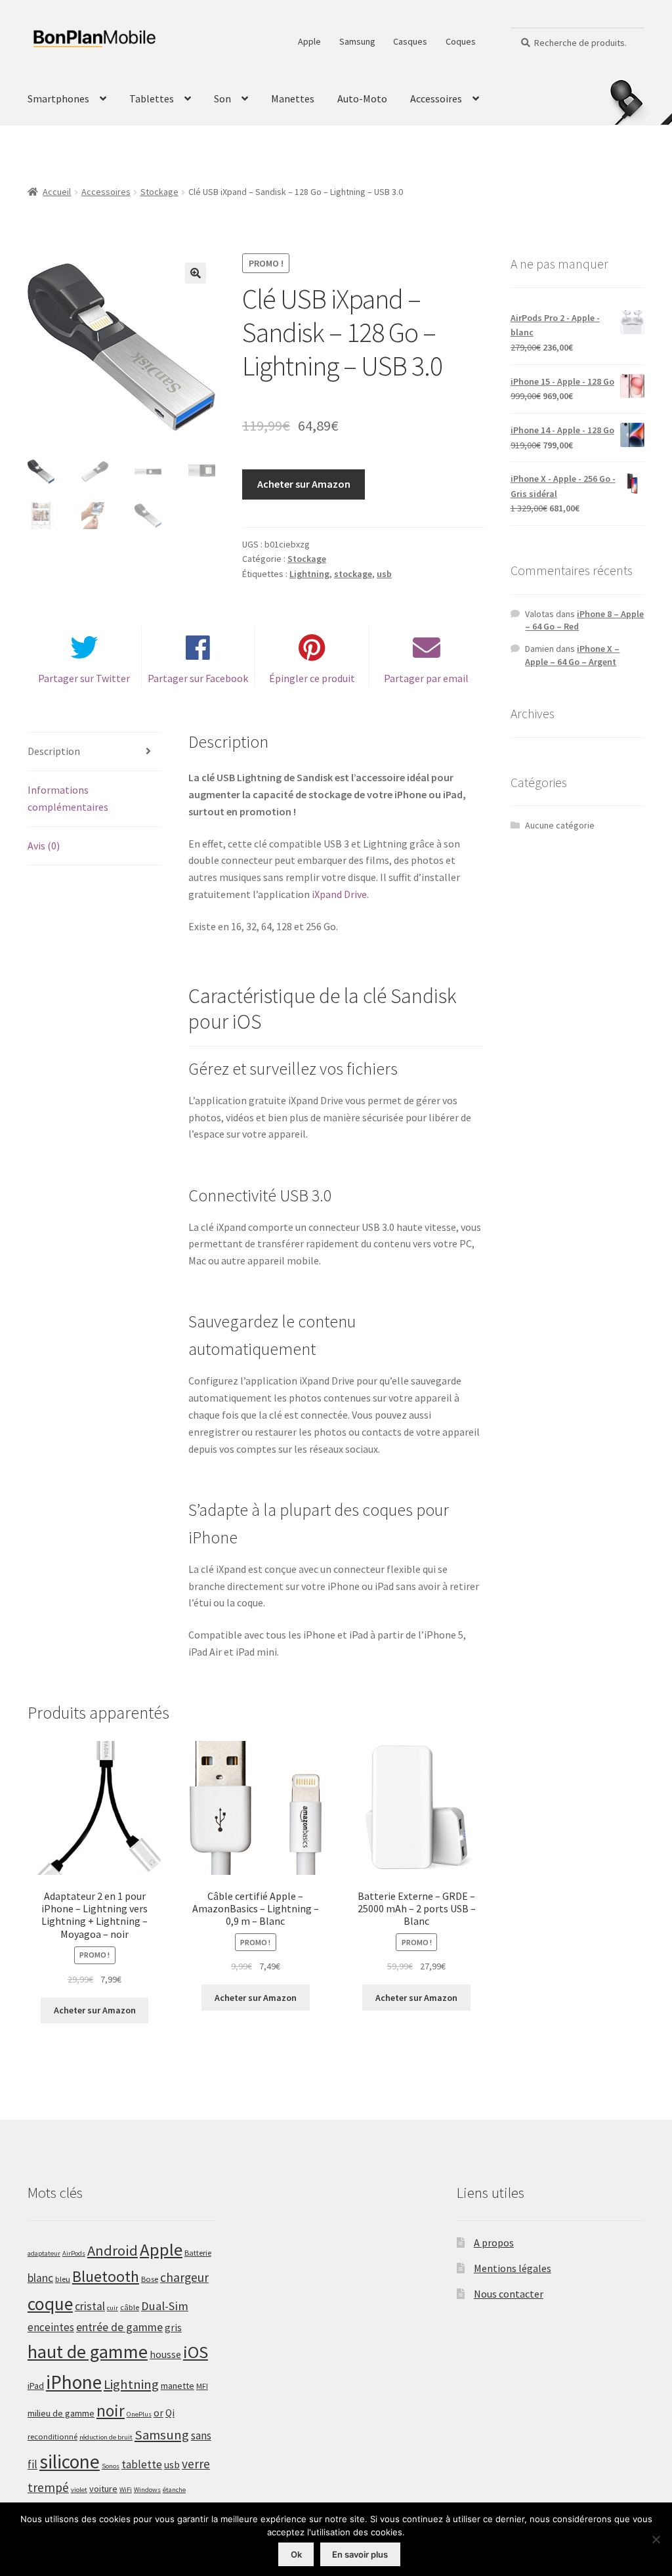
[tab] (94, 752)
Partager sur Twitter (84, 678)
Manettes (293, 98)
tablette (142, 2464)
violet (79, 2490)
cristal (90, 2306)
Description (54, 751)
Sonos (111, 2466)
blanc (40, 2278)
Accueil (57, 192)
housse (165, 2354)
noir (111, 2411)
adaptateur (44, 2253)
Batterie (198, 2253)
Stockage (159, 192)
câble (130, 2307)
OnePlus (139, 2414)
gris (173, 2328)
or (158, 2413)
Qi (170, 2413)
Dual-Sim (165, 2306)
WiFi (126, 2490)
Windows (147, 2490)
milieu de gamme (61, 2413)
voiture (103, 2489)
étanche (174, 2490)
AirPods (74, 2253)
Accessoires (436, 98)
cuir (113, 2308)
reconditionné (52, 2436)
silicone (70, 2461)
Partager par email (426, 678)
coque (50, 2304)
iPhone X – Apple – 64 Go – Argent (572, 655)
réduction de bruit (106, 2437)
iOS (196, 2352)
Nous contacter (509, 2294)
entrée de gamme (119, 2327)
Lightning (309, 574)
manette (178, 2386)
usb (384, 574)
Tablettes (152, 98)
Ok (296, 2554)
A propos (494, 2243)
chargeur (184, 2277)
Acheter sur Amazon (304, 484)
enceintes (51, 2327)
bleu (63, 2279)
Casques (410, 41)
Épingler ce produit (312, 678)
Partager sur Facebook (198, 678)
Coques (461, 41)
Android (113, 2250)
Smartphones (58, 98)
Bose (150, 2279)
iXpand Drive (339, 894)
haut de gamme (88, 2351)
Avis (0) (44, 846)
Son (222, 98)
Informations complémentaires (68, 798)
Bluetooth (106, 2276)
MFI (202, 2386)
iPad (36, 2386)
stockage (353, 574)
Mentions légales (513, 2268)
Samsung (357, 41)
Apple (309, 41)
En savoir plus (360, 2554)
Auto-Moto (362, 98)
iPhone (74, 2382)
